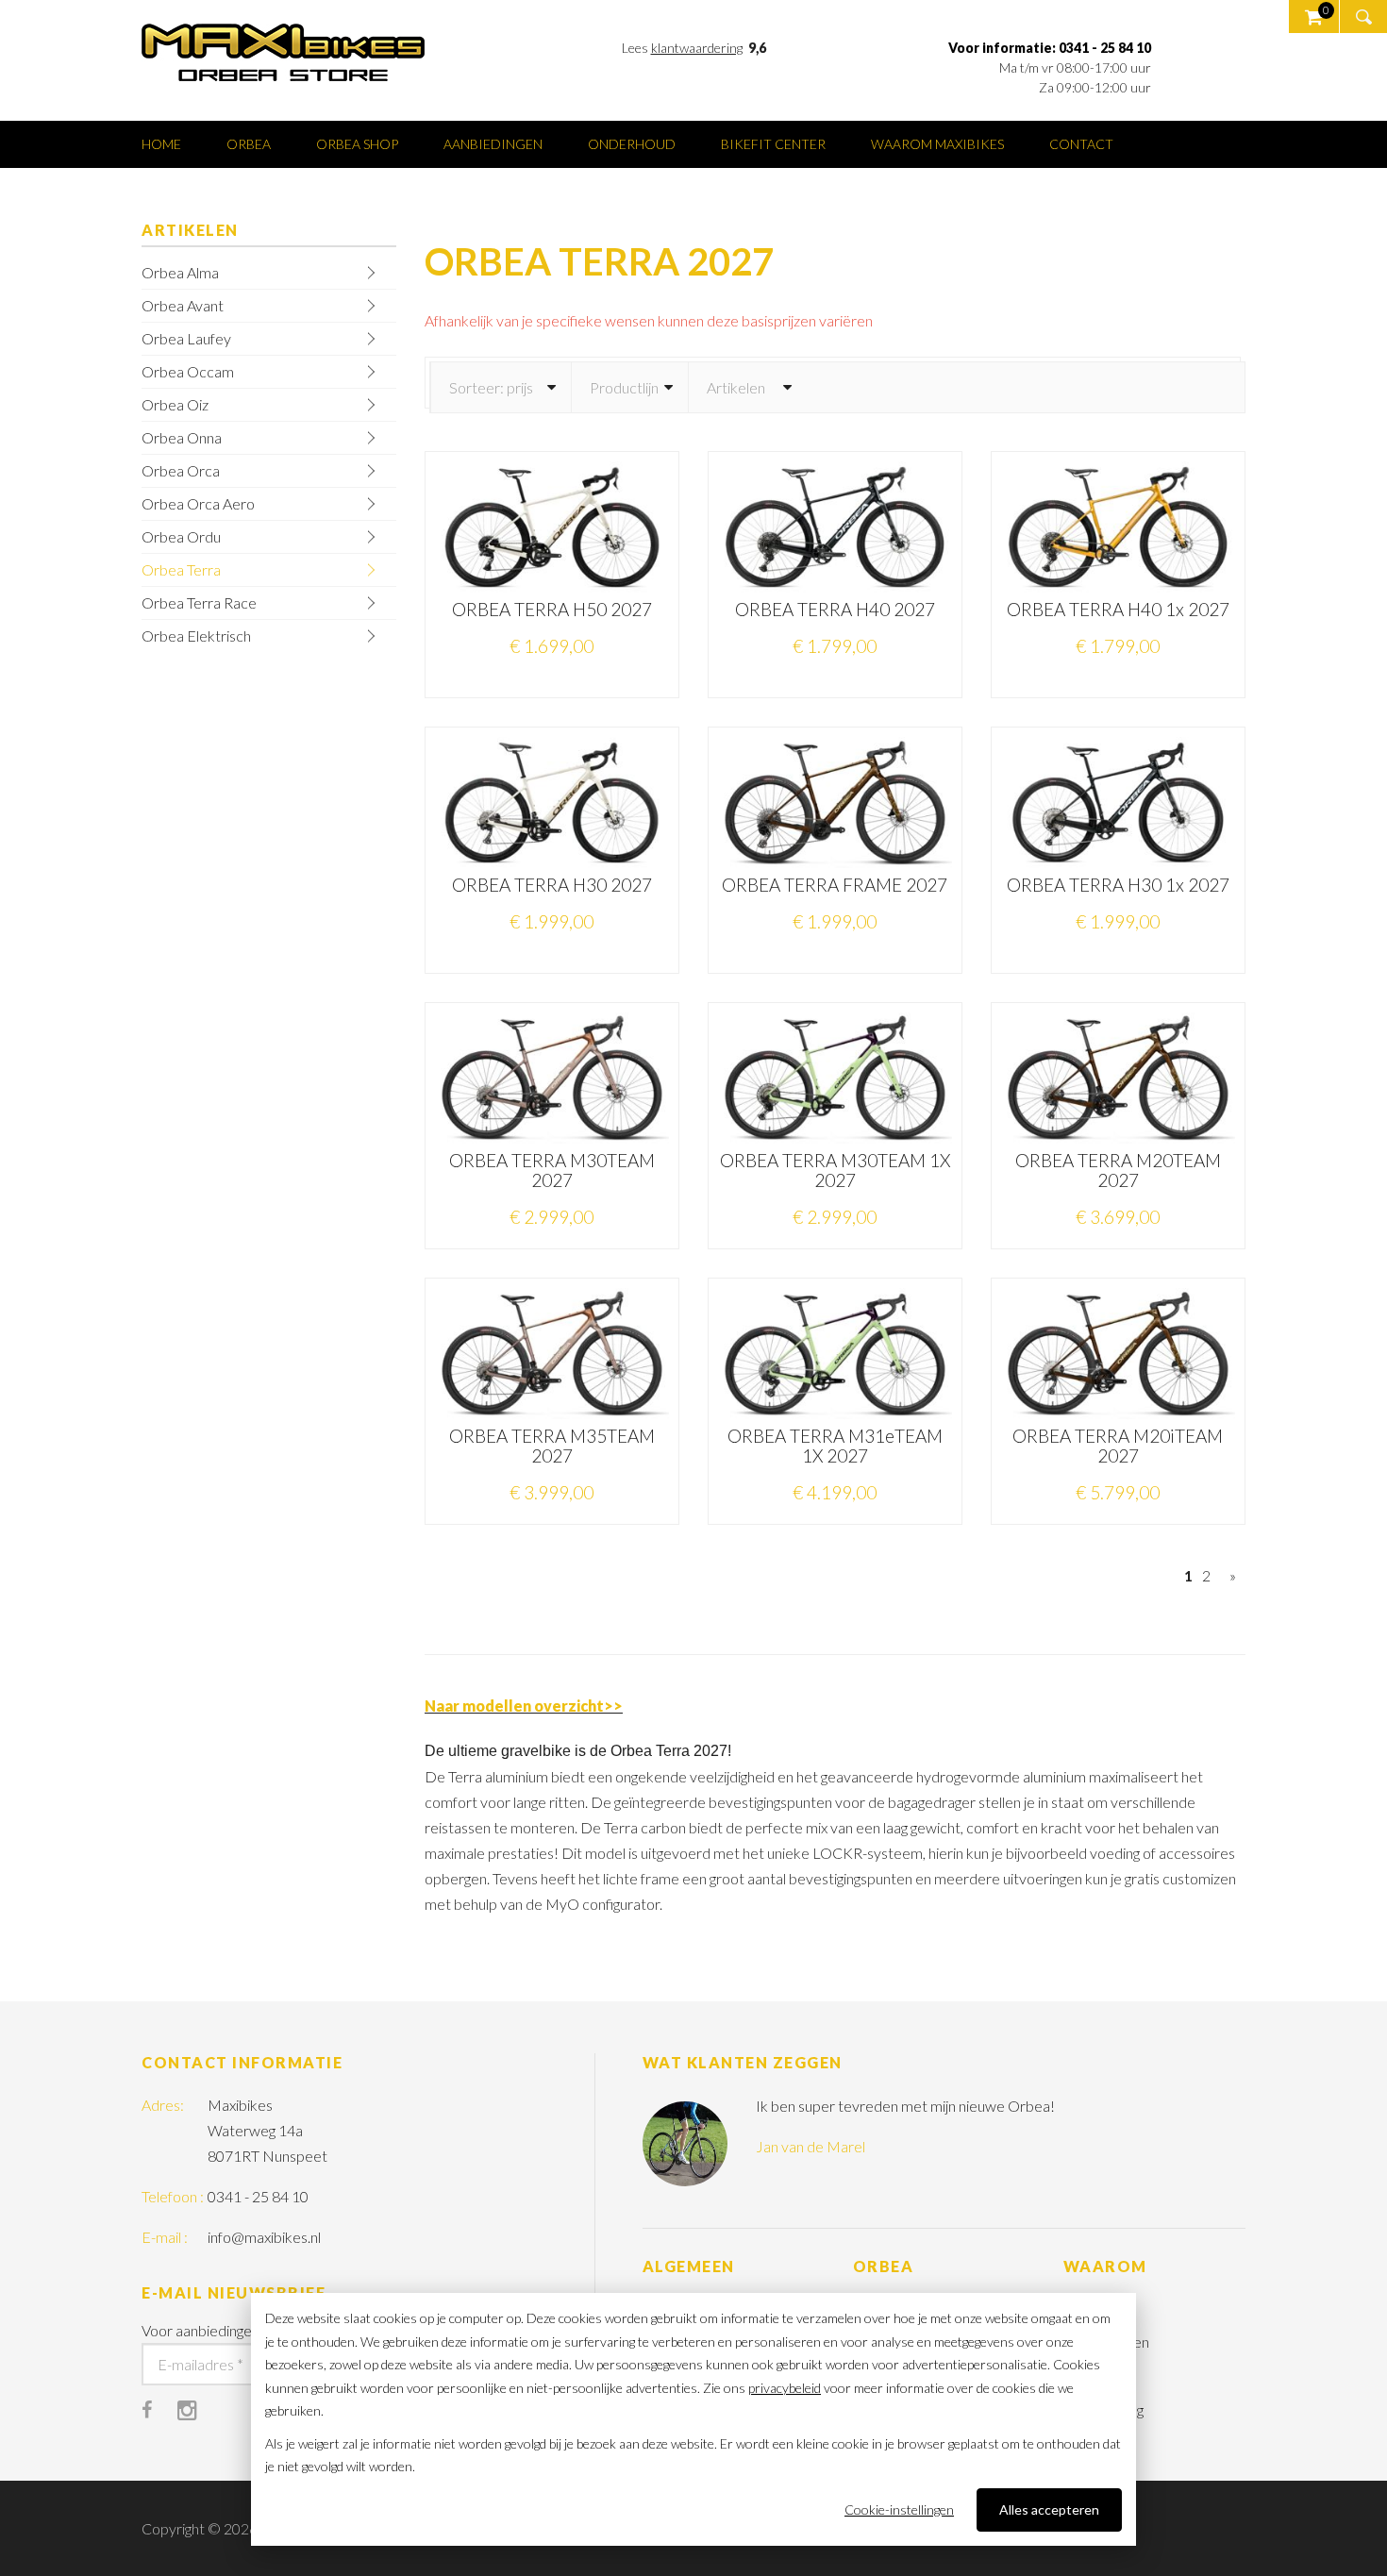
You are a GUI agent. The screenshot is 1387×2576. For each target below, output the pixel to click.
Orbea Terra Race (199, 602)
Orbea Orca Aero (198, 503)
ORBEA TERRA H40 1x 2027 (1118, 609)
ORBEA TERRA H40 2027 (835, 609)
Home (161, 144)
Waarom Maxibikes (937, 144)
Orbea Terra (181, 569)
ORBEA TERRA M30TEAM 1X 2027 (835, 1170)
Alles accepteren (1049, 2509)
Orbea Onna (182, 437)
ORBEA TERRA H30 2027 (552, 885)
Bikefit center (773, 144)
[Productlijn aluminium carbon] (629, 387)
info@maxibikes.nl (264, 2237)
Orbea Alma (180, 272)
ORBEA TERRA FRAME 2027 (835, 885)
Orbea (249, 144)
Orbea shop (357, 144)
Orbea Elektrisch (196, 636)
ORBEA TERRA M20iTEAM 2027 (1118, 1446)
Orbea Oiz (175, 404)
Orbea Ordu (181, 536)
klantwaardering (697, 48)
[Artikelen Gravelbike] (747, 387)
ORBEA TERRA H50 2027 (552, 609)
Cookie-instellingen (899, 2509)
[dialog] (693, 2419)
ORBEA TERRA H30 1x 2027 (1118, 885)
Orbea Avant (183, 305)
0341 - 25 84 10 (258, 2196)
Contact (1081, 144)
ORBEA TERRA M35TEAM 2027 (552, 1446)
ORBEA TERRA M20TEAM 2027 (1118, 1170)
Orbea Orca (181, 470)
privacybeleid (785, 2388)
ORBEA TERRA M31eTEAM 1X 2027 (835, 1446)
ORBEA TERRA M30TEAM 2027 (552, 1170)
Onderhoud (632, 144)
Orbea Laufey (186, 338)
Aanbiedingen (493, 144)
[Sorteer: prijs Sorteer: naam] (501, 387)
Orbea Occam (188, 371)
